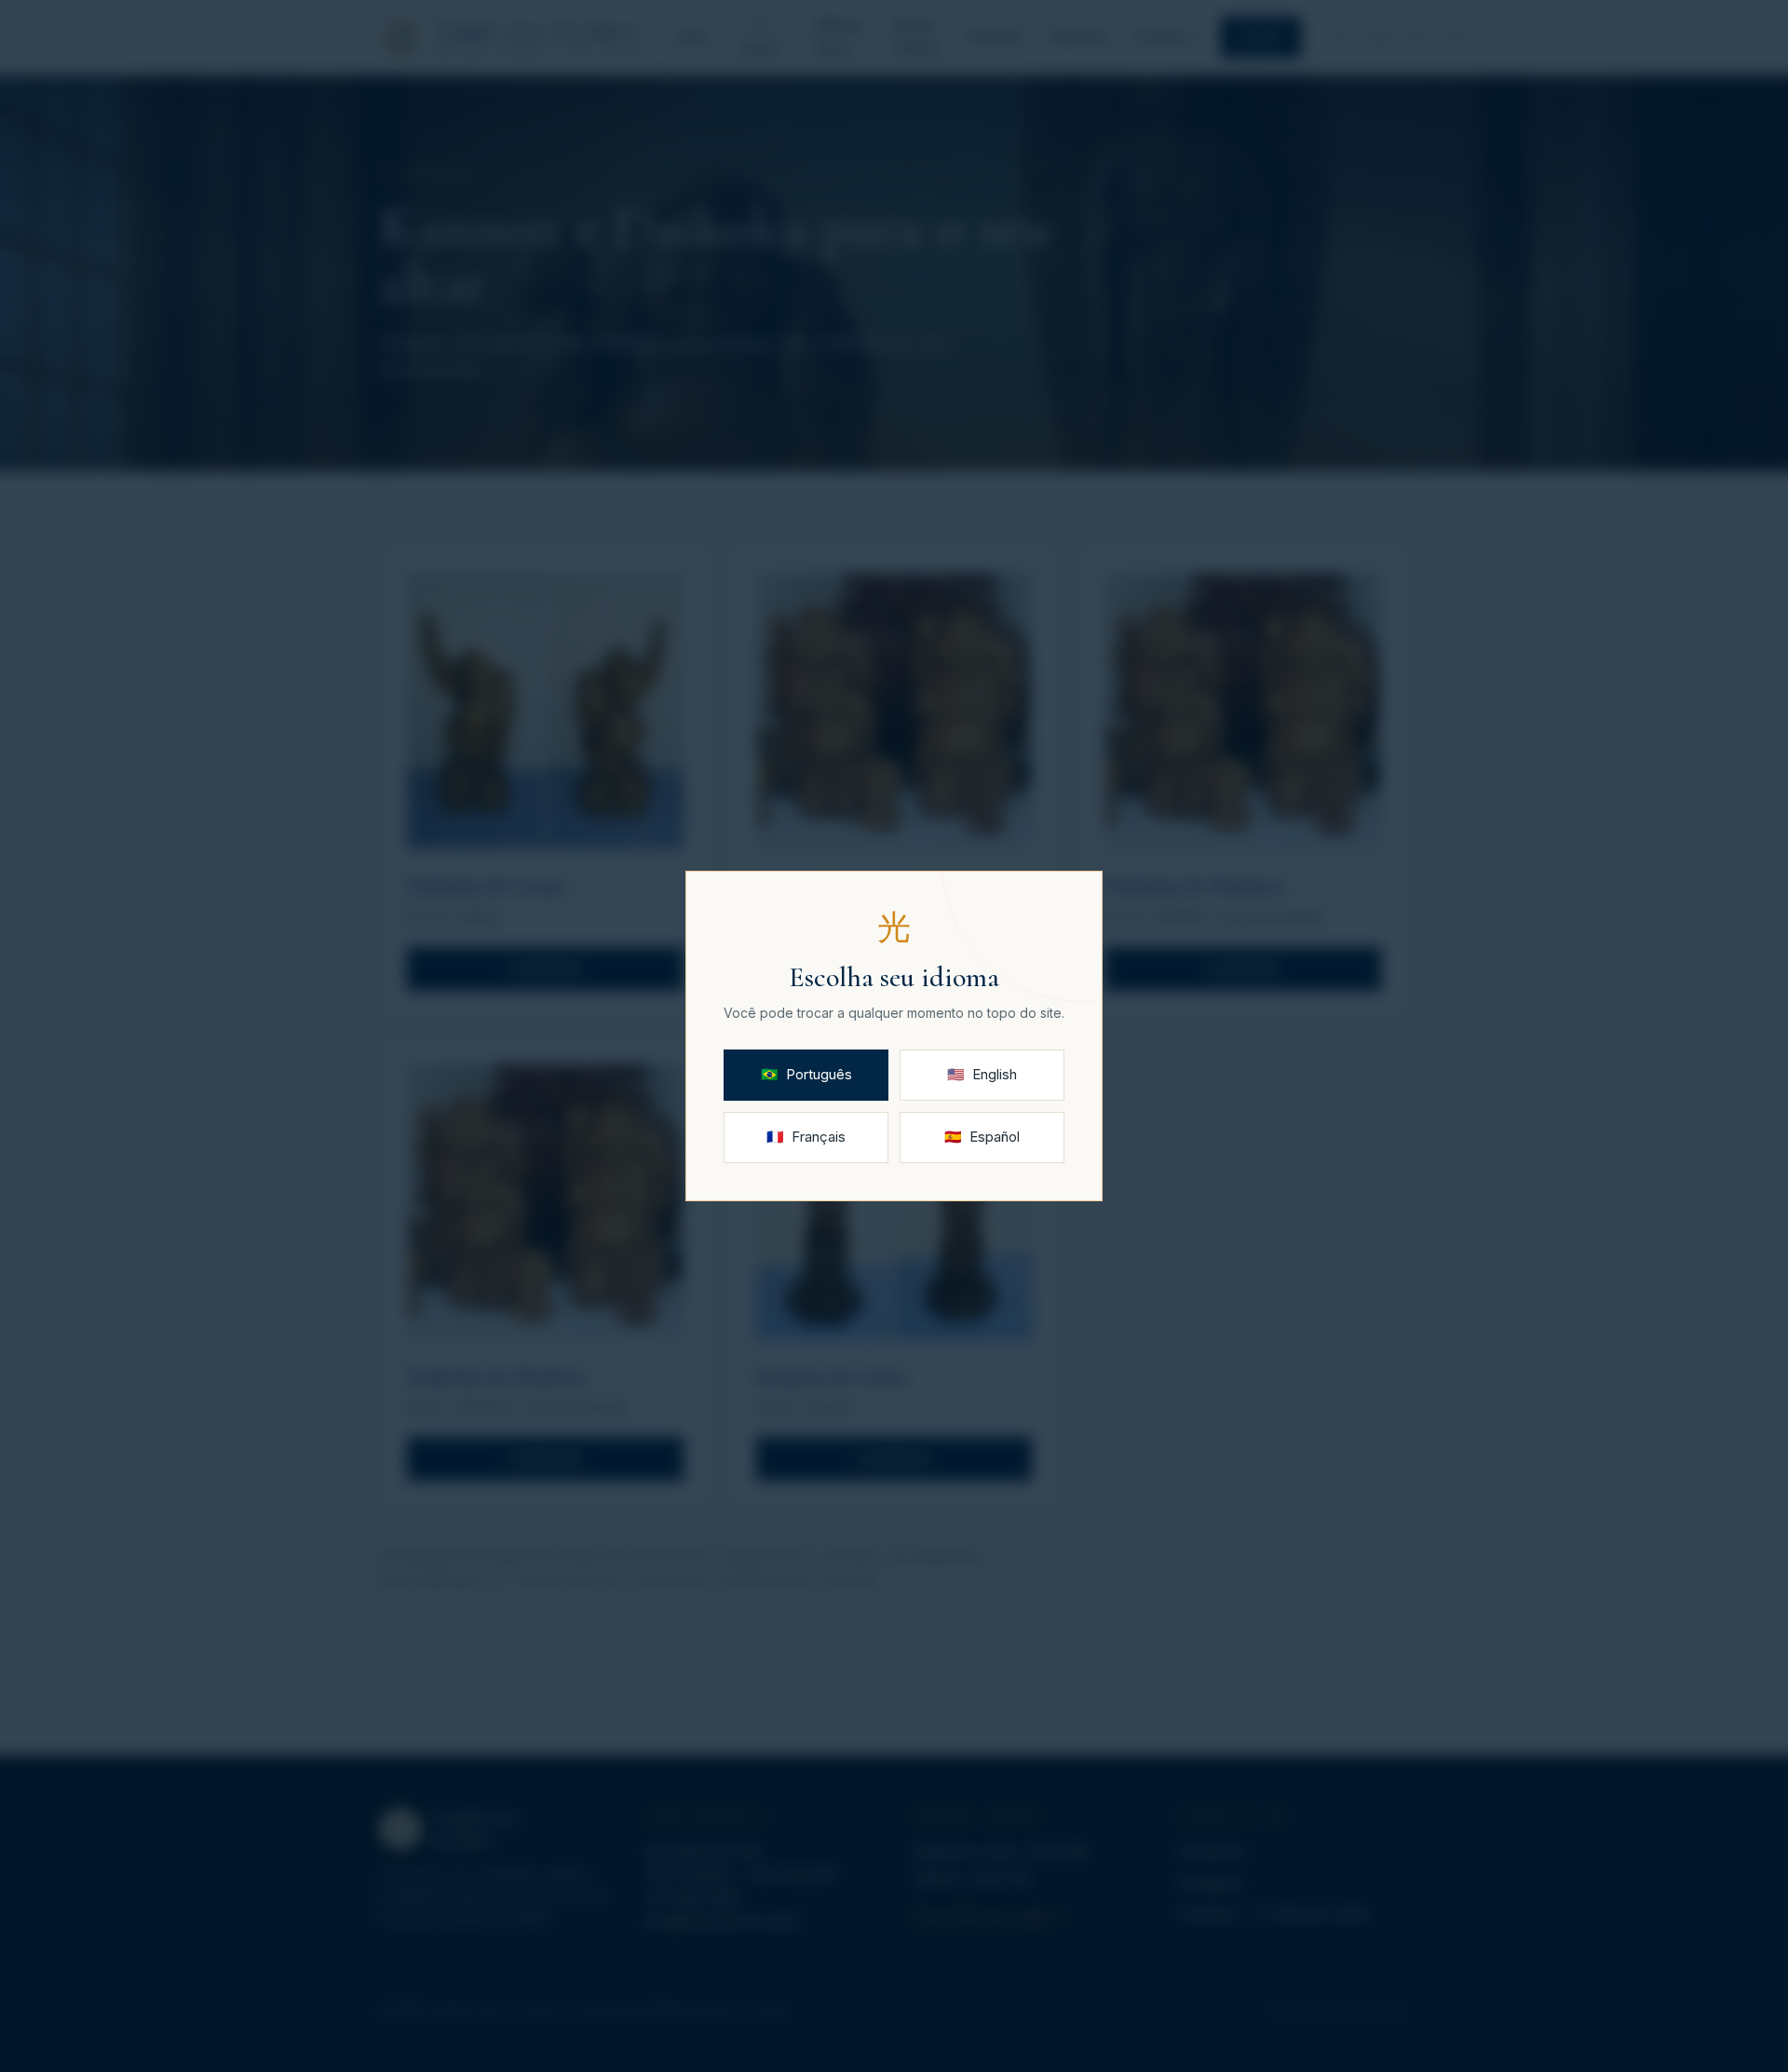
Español (982, 1137)
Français (806, 1137)
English (982, 1074)
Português (806, 1074)
